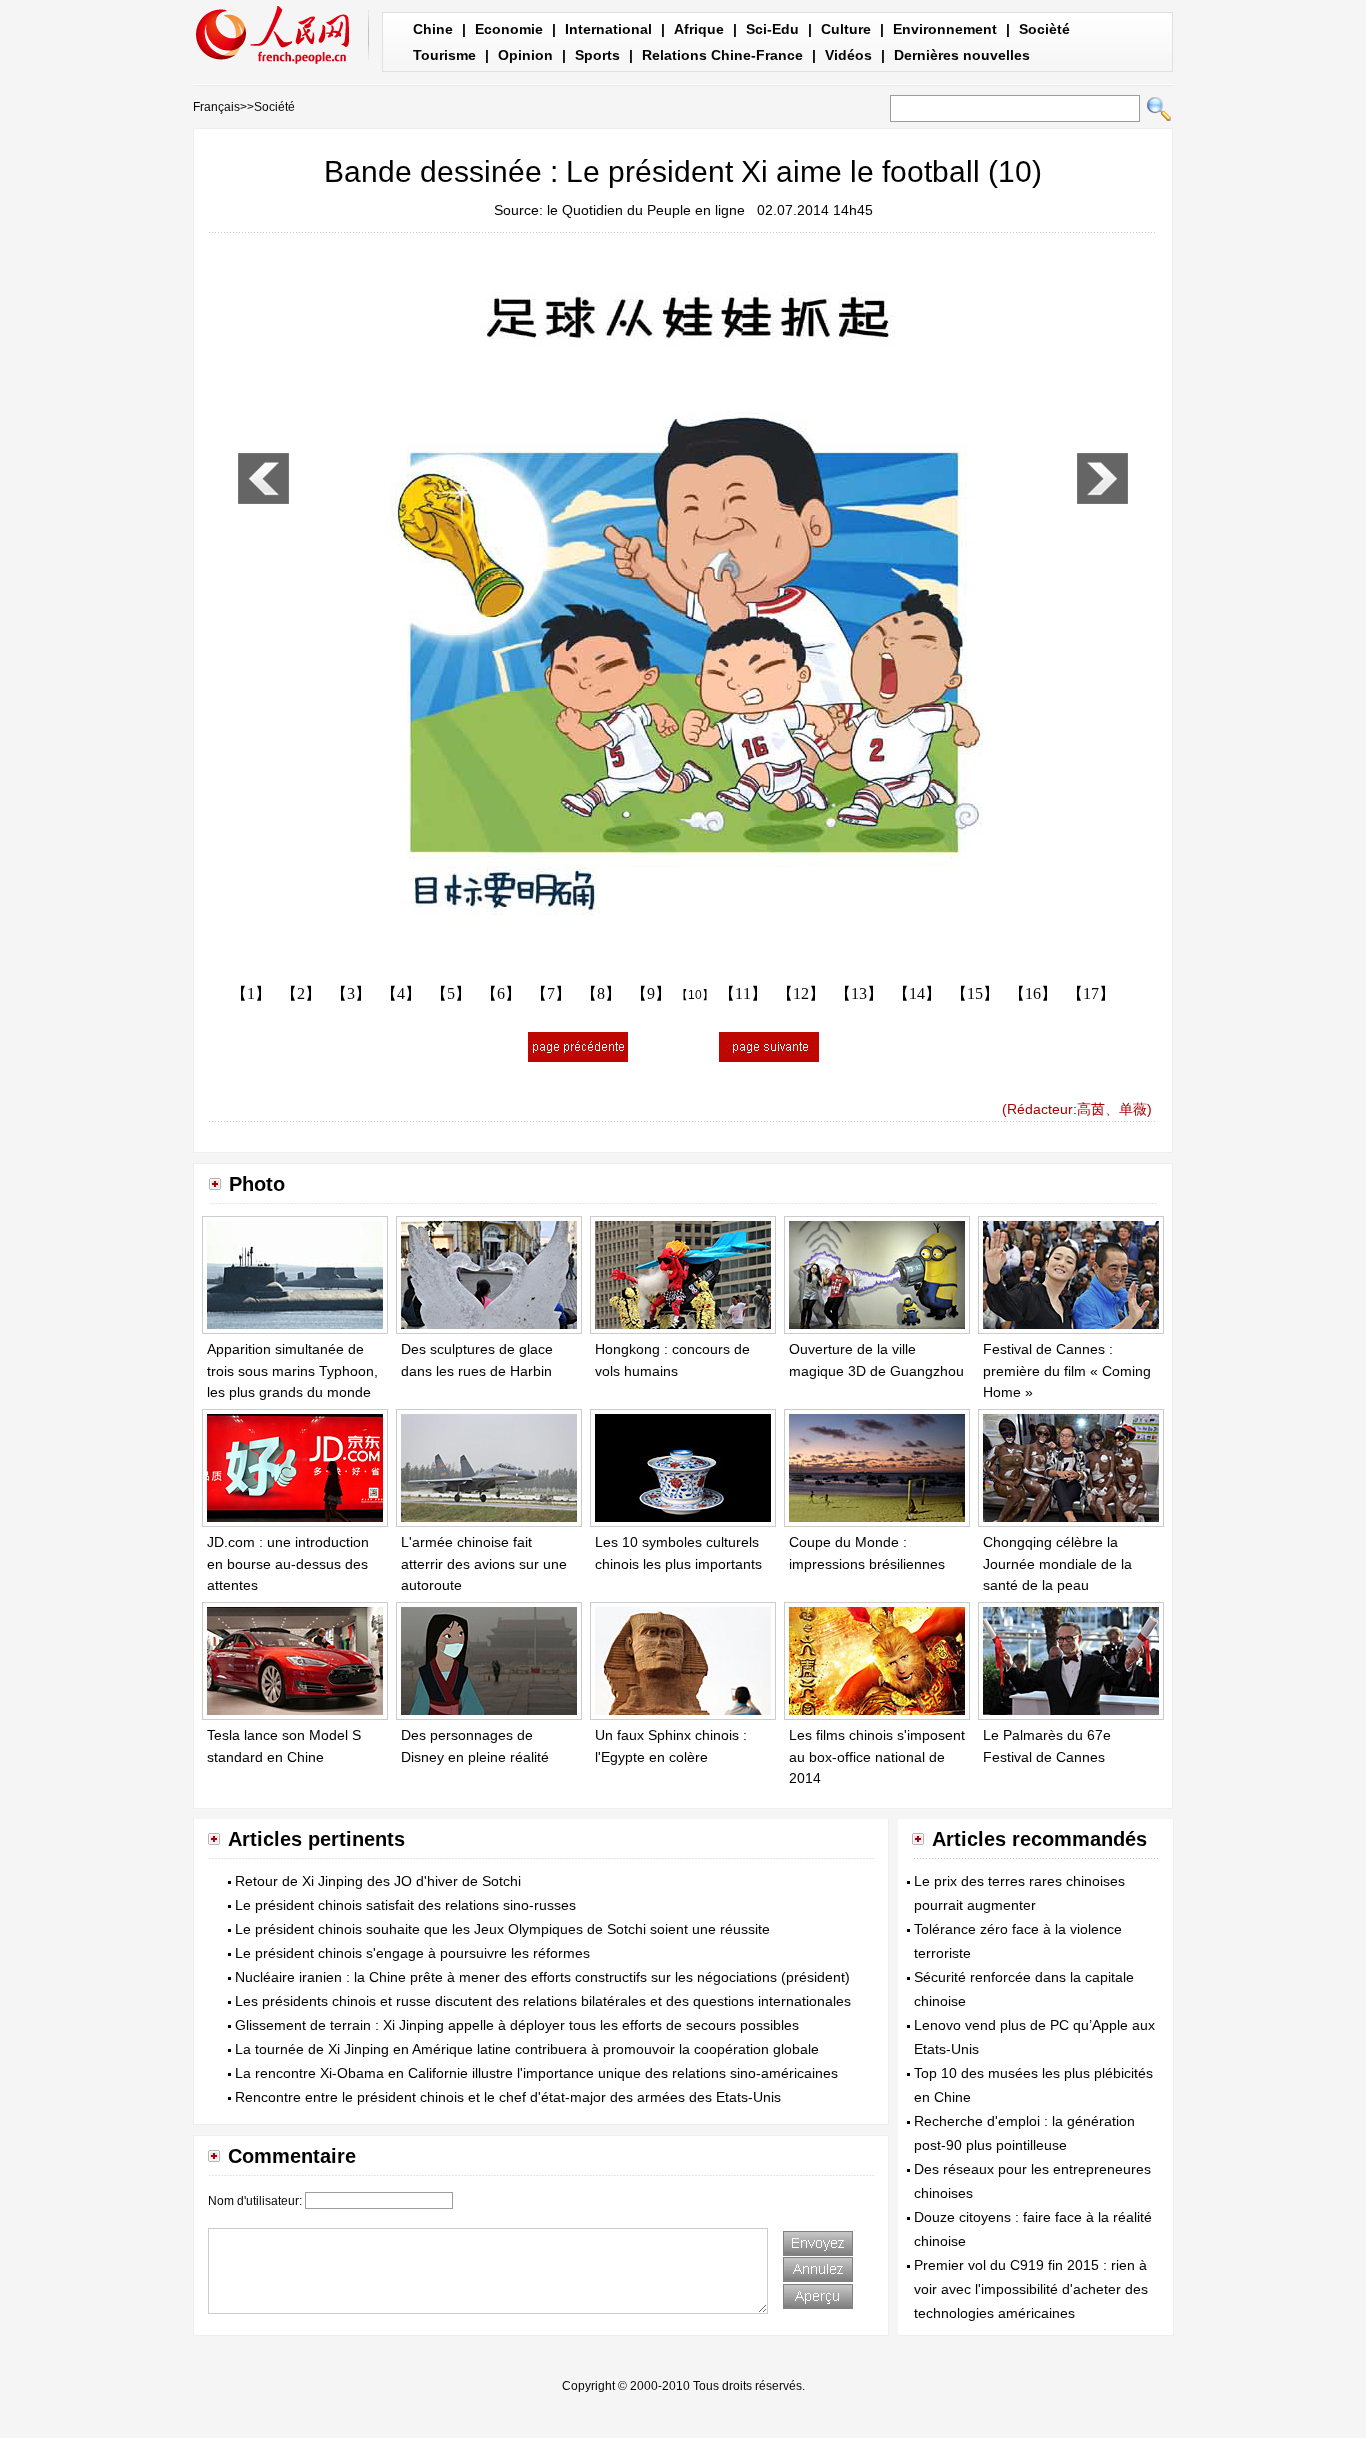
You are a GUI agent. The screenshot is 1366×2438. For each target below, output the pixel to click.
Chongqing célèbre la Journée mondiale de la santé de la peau (1057, 1563)
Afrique (699, 29)
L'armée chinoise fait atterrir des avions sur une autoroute (484, 1563)
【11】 (743, 993)
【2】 (301, 993)
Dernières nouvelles (962, 55)
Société (274, 107)
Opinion (525, 55)
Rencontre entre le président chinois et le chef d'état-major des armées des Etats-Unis (508, 2097)
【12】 (801, 993)
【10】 (695, 995)
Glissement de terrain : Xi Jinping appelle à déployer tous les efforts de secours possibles (517, 2025)
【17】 (1091, 993)
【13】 (859, 993)
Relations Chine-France (722, 55)
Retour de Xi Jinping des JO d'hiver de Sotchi (378, 1881)
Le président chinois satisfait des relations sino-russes (405, 1905)
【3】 (351, 993)
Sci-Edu (772, 29)
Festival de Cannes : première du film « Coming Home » (1067, 1370)
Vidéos (848, 55)
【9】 (651, 993)
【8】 (601, 993)
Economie (509, 29)
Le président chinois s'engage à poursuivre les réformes (412, 1953)
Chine (433, 29)
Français (216, 107)
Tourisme (444, 55)
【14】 (917, 993)
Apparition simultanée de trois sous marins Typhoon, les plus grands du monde (292, 1370)
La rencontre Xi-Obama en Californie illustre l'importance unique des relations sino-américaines (536, 2073)
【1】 (251, 993)
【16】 (1033, 993)
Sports (597, 55)
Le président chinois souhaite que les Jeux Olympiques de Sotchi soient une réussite (502, 1929)
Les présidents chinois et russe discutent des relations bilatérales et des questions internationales (543, 2001)
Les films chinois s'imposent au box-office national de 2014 (877, 1756)
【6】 (501, 993)
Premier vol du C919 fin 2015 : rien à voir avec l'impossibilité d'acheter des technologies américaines (1031, 2289)
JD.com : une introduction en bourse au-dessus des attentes (288, 1563)
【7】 (551, 993)
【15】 (975, 993)
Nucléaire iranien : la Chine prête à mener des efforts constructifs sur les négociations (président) (542, 1977)
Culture (846, 29)
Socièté (1044, 29)
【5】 (451, 993)
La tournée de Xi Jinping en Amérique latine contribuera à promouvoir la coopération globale (527, 2049)
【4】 (401, 993)
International (608, 29)
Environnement (945, 29)
